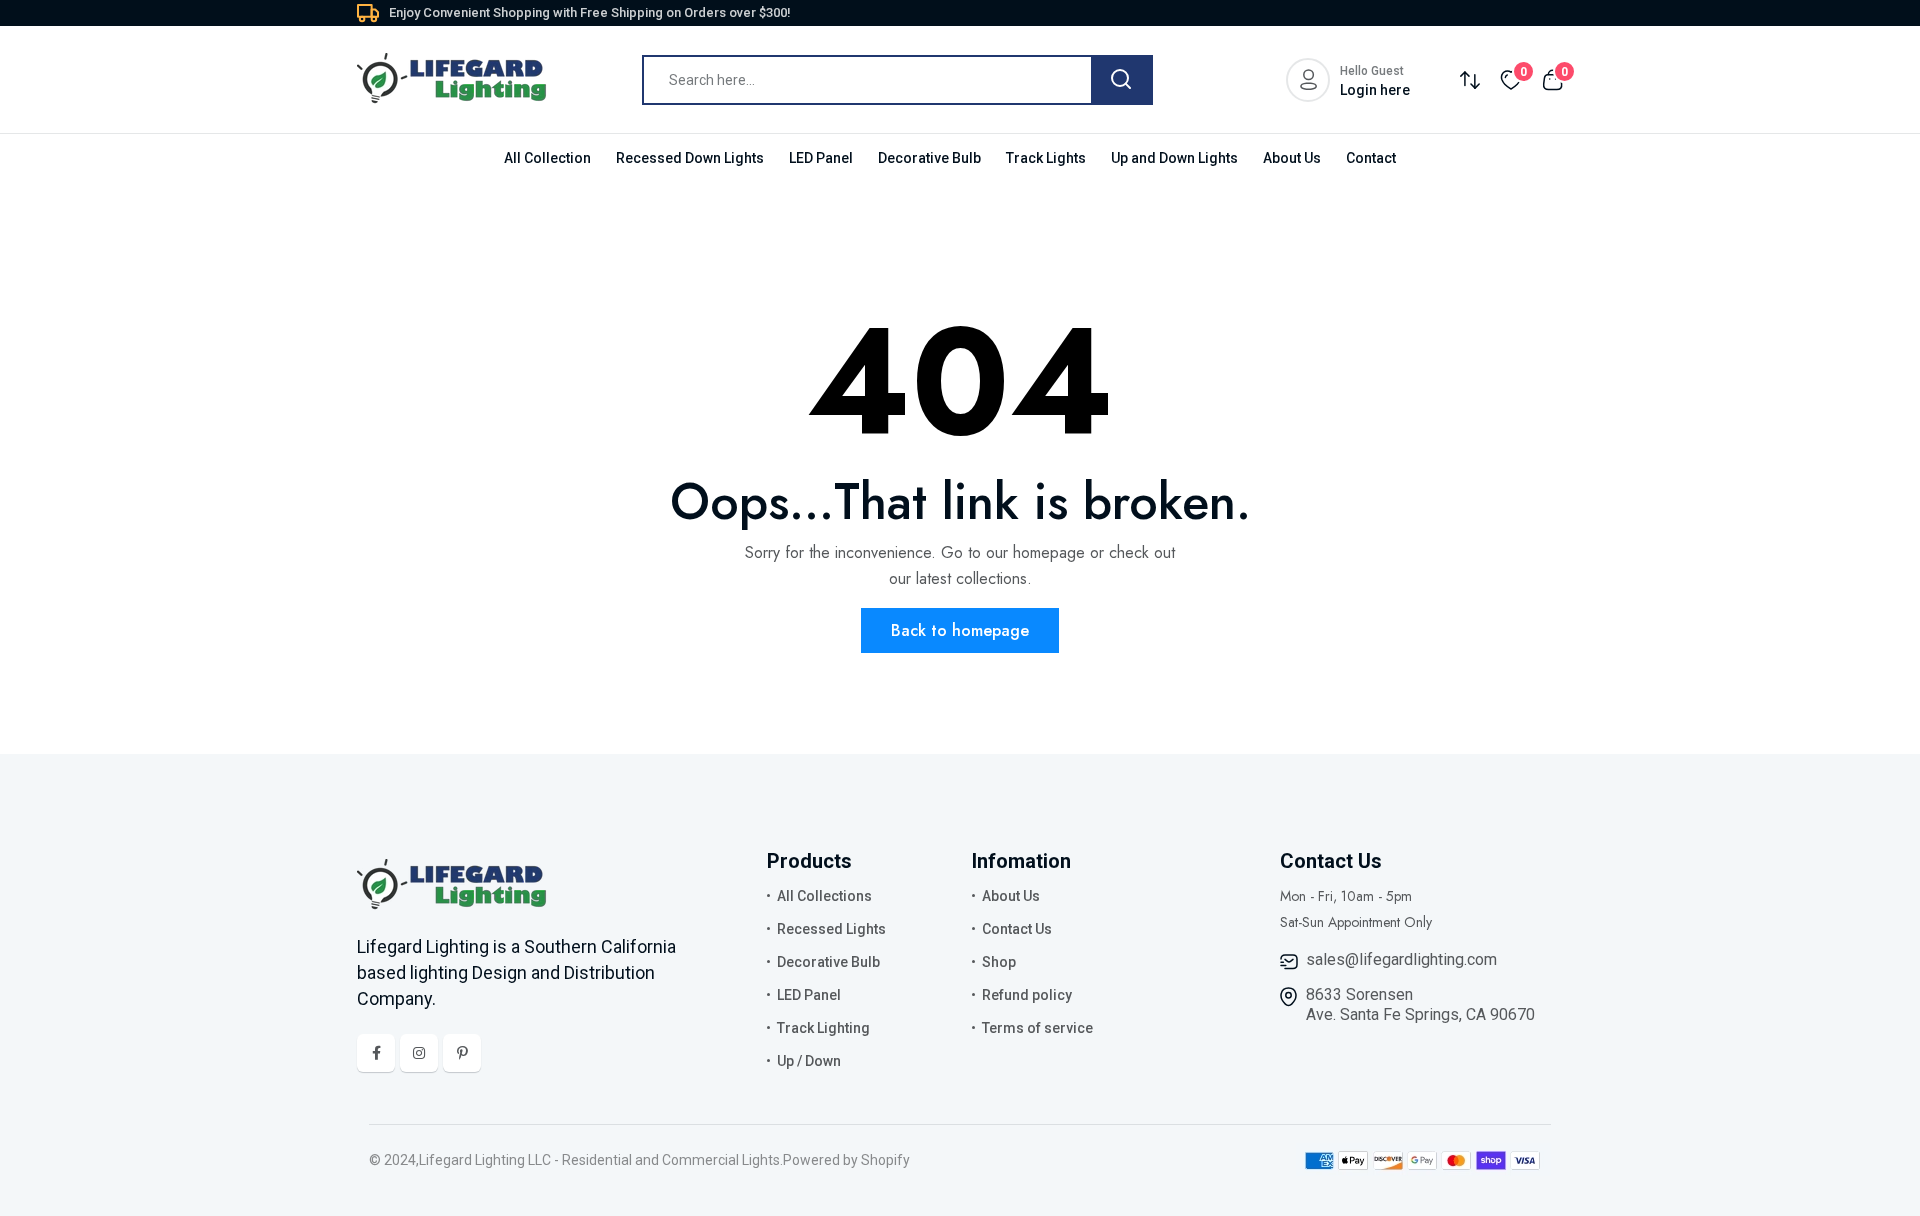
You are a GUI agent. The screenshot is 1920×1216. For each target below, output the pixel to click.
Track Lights (1046, 158)
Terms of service (1037, 1028)
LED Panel (821, 158)
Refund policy (1027, 995)
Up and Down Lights (1174, 158)
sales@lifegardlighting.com (1401, 959)
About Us (1292, 158)
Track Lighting (823, 1028)
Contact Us (1017, 929)
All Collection (547, 158)
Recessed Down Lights (690, 158)
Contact (1371, 158)
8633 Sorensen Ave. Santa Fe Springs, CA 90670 (1420, 1004)
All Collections (824, 896)
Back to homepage (960, 630)
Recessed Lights (831, 929)
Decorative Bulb (929, 158)
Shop (999, 962)
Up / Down (809, 1061)
